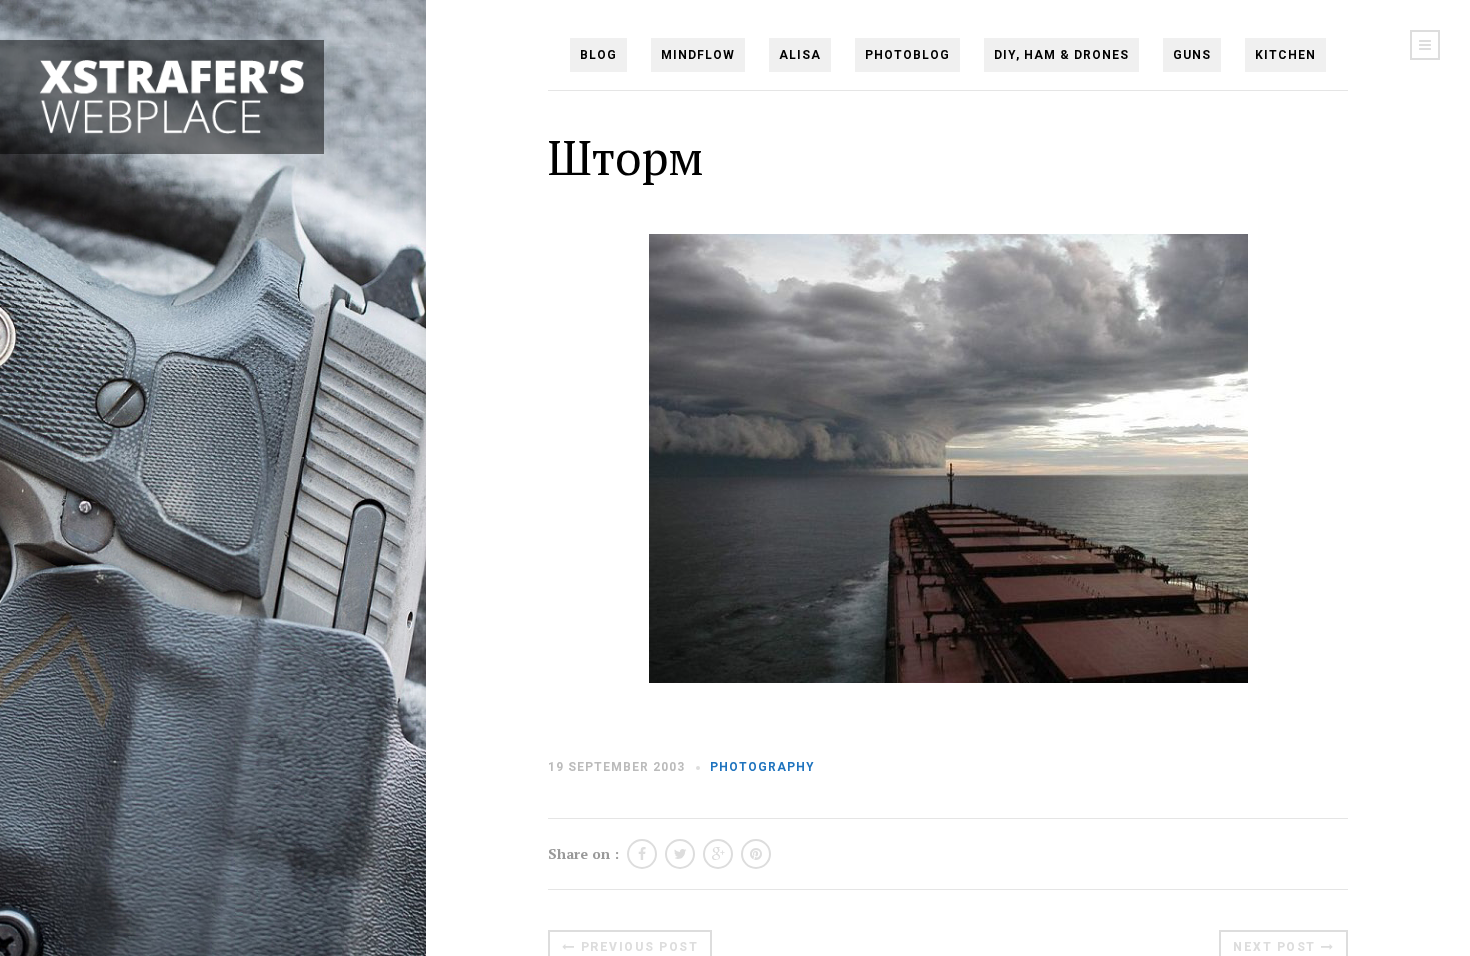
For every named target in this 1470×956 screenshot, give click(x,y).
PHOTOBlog (907, 55)
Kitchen (1285, 55)
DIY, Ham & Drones (1061, 55)
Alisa (800, 55)
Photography (762, 767)
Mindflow (698, 55)
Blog (598, 55)
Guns (1192, 55)
